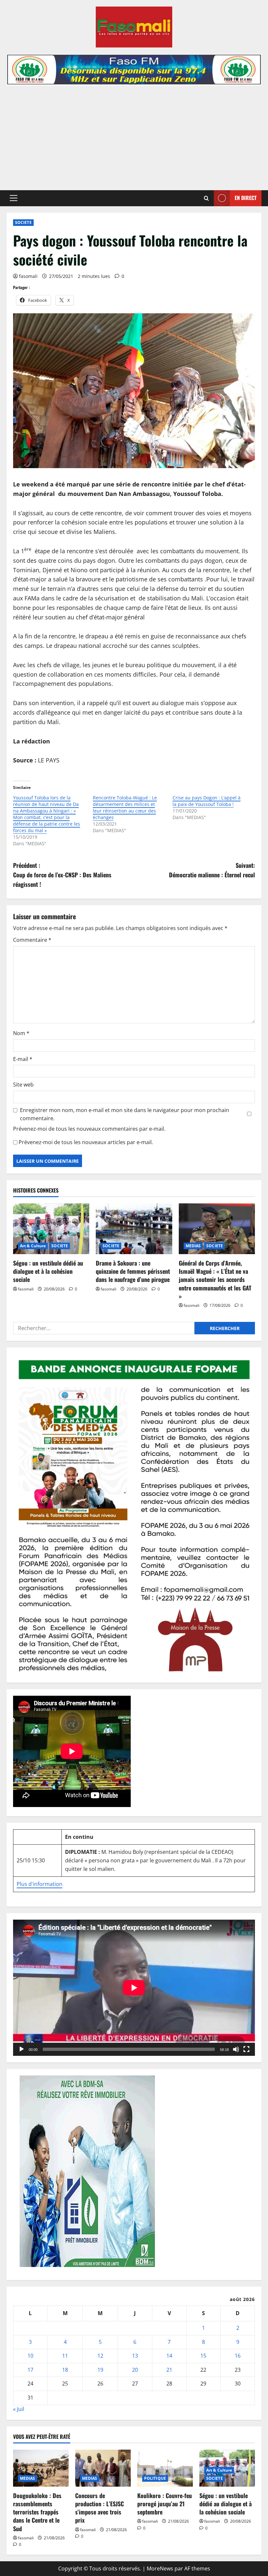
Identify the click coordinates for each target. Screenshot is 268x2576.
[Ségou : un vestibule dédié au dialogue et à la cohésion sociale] (51, 1229)
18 (65, 2370)
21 (169, 2370)
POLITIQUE (155, 2478)
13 (135, 2356)
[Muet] (236, 2049)
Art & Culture (33, 1246)
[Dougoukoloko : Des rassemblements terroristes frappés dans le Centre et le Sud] (41, 2468)
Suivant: (212, 870)
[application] (134, 1988)
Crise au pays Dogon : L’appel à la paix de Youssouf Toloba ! (207, 801)
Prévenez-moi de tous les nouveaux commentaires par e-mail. (89, 1129)
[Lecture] (22, 2049)
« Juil (19, 2409)
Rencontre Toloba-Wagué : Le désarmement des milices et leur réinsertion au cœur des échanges (125, 807)
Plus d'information (40, 1884)
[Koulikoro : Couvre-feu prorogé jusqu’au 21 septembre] (165, 2468)
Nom (21, 1033)
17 (30, 2370)
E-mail (23, 1059)
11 (65, 2356)
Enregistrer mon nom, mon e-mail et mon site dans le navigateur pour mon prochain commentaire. (125, 1114)
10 (30, 2356)
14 (169, 2356)
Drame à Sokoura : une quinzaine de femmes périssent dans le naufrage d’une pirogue (133, 1271)
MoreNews (160, 2568)
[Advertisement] (134, 135)
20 (135, 2370)
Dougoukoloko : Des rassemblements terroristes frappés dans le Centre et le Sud (37, 2512)
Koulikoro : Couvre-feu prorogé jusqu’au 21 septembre (165, 2504)
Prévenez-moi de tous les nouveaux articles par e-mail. (86, 1142)
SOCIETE (23, 222)
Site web (23, 1085)
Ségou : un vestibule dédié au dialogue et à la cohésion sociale (48, 1271)
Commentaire (32, 940)
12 (100, 2356)
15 (203, 2356)
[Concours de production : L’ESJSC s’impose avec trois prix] (103, 2468)
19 (100, 2370)
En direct (246, 198)
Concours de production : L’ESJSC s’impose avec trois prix (100, 2508)
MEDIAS (193, 1246)
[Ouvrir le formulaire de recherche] (206, 198)
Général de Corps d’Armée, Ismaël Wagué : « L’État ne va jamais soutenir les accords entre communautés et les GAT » (215, 1279)
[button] (14, 198)
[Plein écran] (246, 2049)
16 (238, 2356)
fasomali (28, 276)
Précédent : (62, 875)
